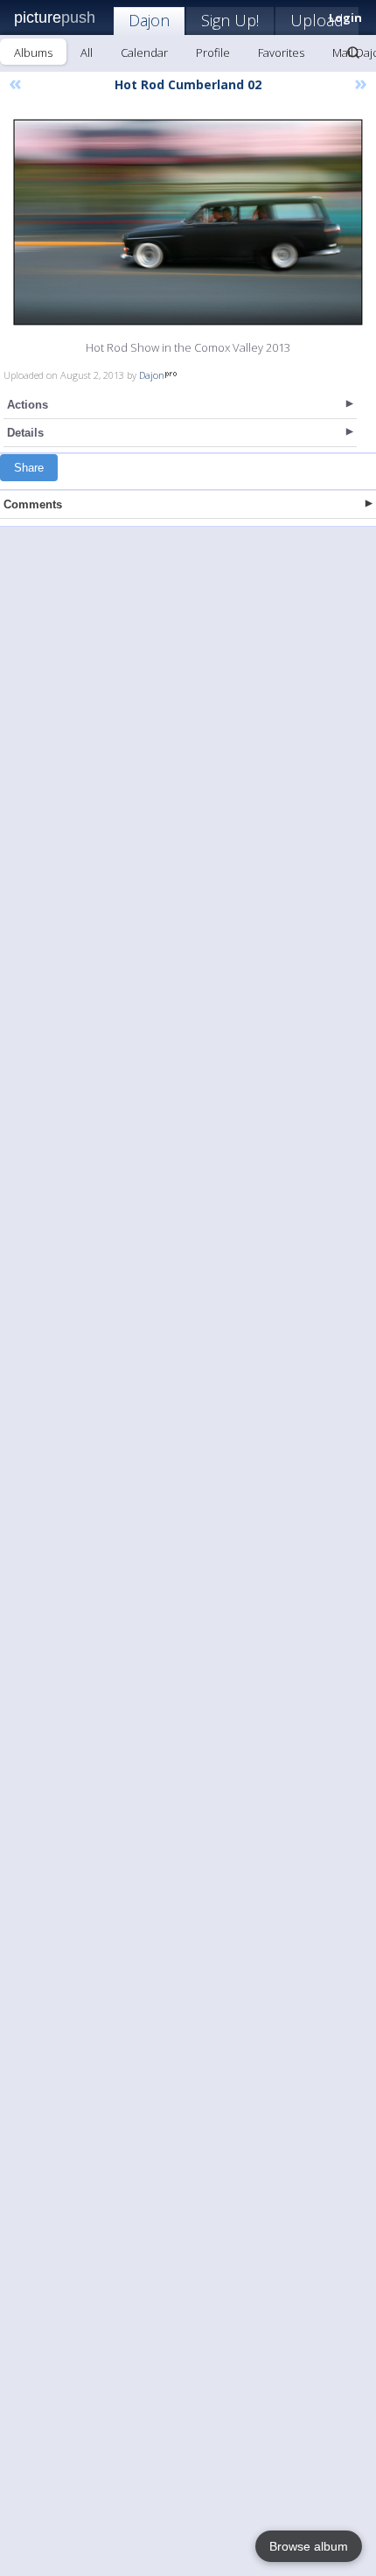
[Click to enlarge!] (188, 222)
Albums (33, 52)
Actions (28, 405)
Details (25, 433)
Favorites (281, 52)
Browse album (309, 2546)
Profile (213, 52)
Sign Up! (230, 20)
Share (29, 468)
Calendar (144, 52)
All (87, 52)
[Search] (353, 52)
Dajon (149, 20)
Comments (33, 504)
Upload (317, 20)
